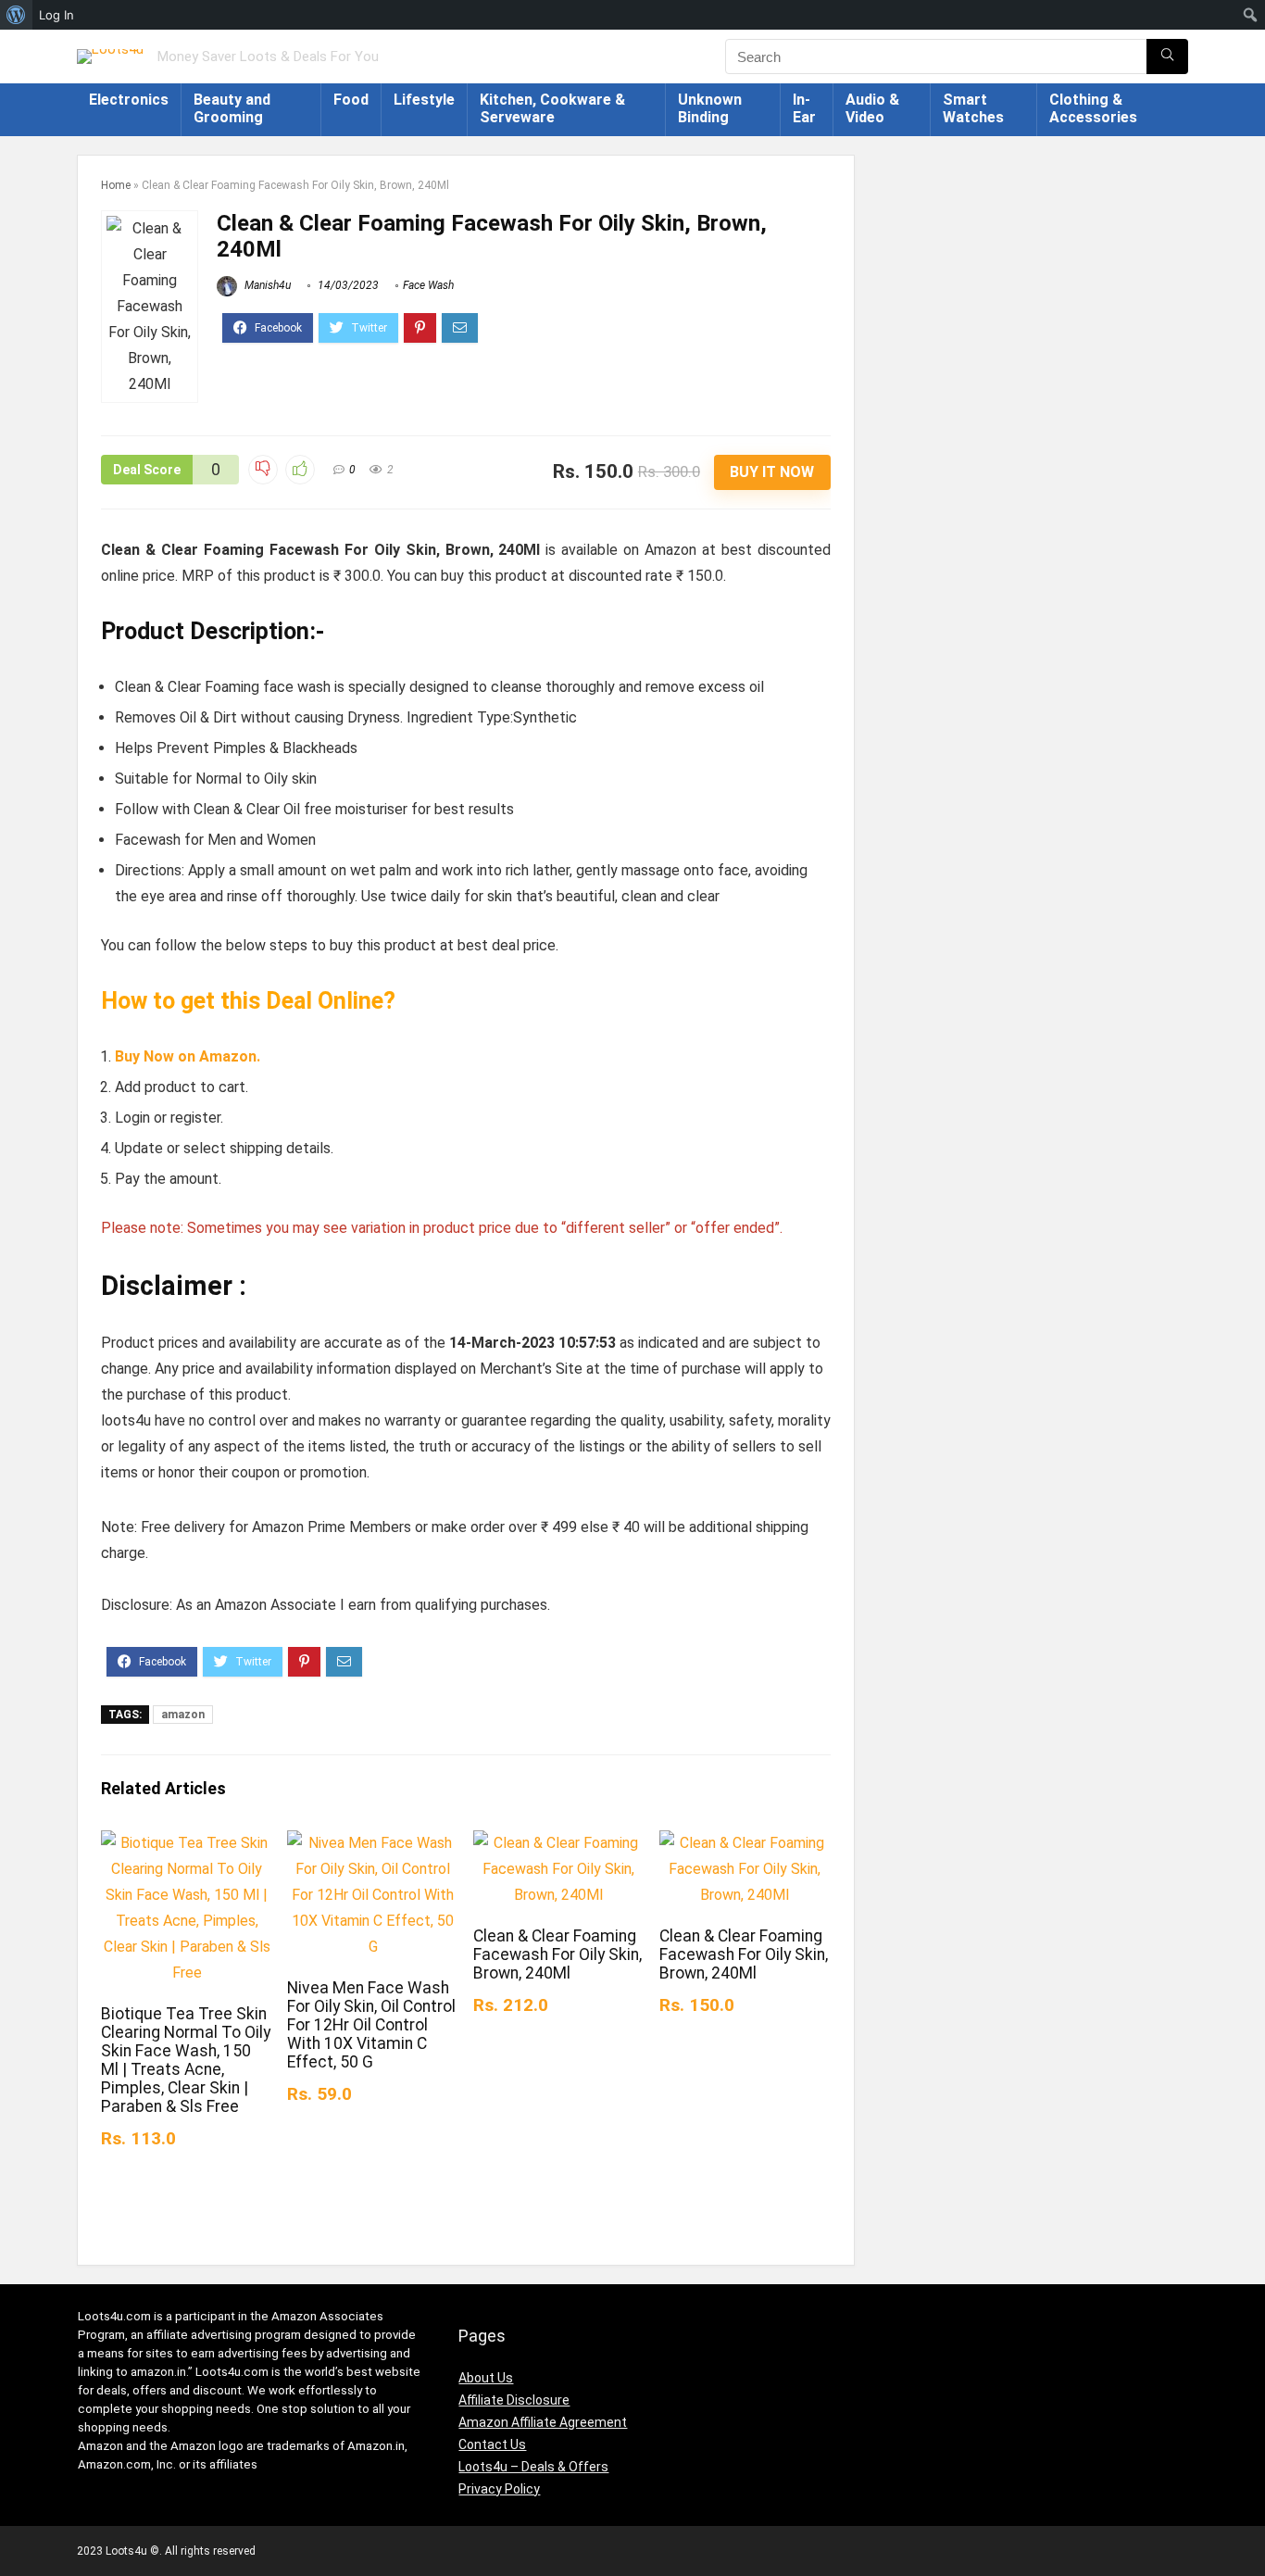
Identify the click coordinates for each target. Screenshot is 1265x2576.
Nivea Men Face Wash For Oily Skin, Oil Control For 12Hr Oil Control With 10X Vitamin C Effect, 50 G (371, 2025)
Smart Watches (973, 108)
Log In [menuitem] (56, 15)
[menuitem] (16, 15)
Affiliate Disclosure (514, 2400)
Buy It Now (772, 472)
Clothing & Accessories (1093, 108)
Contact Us (492, 2444)
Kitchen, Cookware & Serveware (552, 108)
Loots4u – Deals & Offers (533, 2467)
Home (116, 185)
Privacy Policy (499, 2489)
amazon (183, 1715)
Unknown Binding (710, 108)
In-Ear (804, 108)
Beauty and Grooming (232, 108)
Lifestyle (424, 100)
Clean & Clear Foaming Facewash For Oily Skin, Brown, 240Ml (557, 1954)
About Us (486, 2378)
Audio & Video (872, 108)
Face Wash (428, 285)
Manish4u (266, 285)
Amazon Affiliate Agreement (543, 2422)
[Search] (1167, 57)
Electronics (129, 100)
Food (351, 100)
